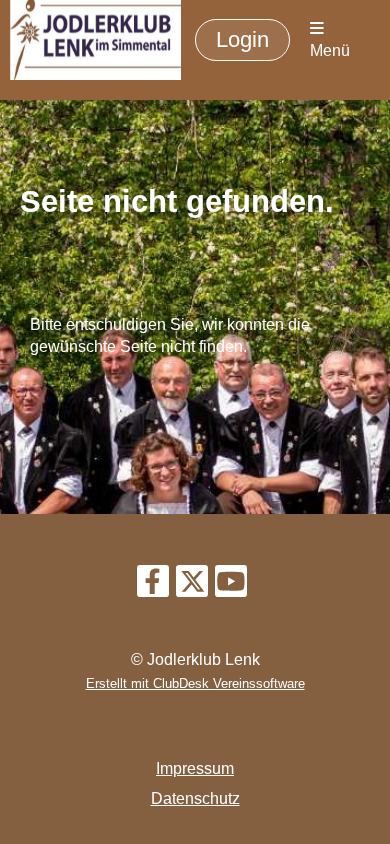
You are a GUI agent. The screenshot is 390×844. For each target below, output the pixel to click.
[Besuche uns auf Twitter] (192, 586)
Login (242, 39)
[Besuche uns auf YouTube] (231, 586)
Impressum (195, 768)
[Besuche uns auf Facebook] (153, 586)
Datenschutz (195, 798)
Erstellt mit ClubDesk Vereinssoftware (195, 683)
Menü (330, 50)
